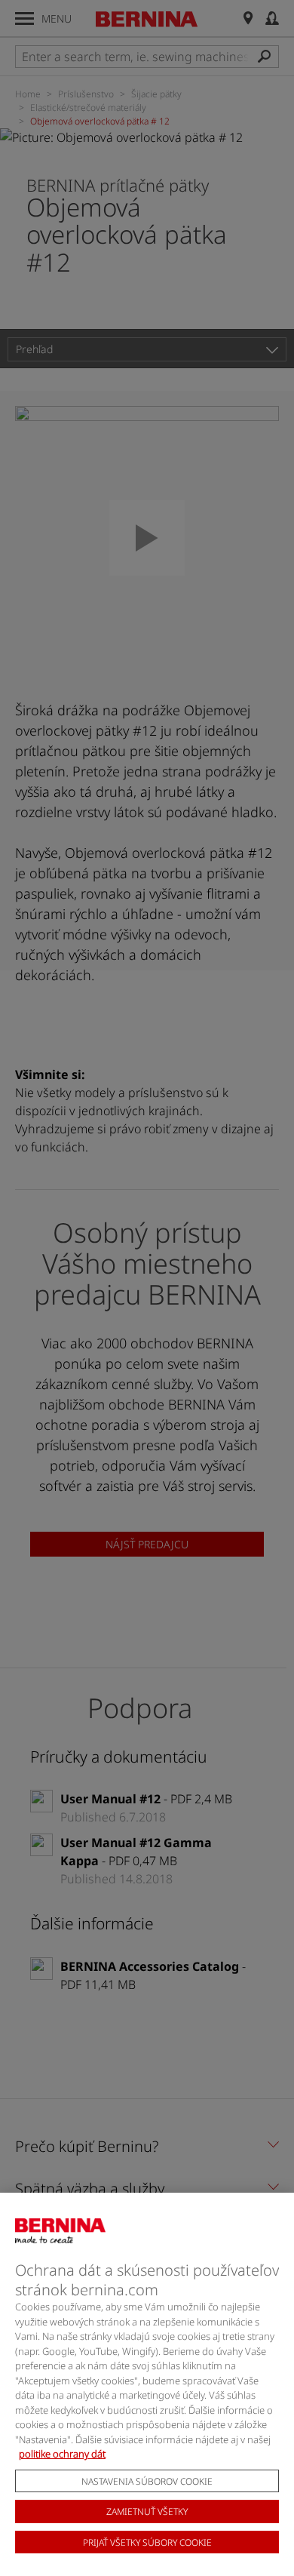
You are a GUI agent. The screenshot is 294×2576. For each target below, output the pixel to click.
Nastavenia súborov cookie (147, 2481)
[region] (147, 2384)
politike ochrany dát (62, 2454)
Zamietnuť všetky (147, 2511)
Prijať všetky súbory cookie (147, 2542)
